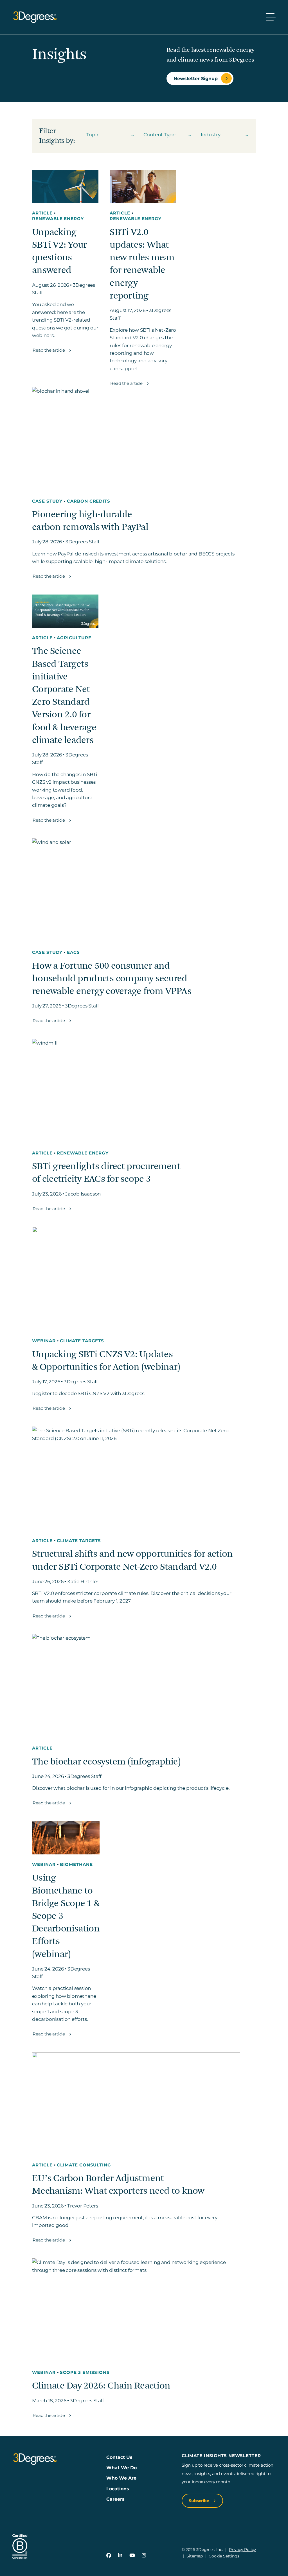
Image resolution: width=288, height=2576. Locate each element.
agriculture (74, 638)
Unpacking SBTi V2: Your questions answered (59, 251)
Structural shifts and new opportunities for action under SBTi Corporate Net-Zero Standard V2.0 (132, 1560)
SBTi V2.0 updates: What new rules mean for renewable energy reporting (142, 264)
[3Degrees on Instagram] (144, 2555)
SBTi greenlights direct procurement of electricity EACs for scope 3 (106, 1173)
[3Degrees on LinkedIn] (120, 2555)
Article (43, 213)
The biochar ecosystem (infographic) (106, 1762)
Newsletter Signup (196, 78)
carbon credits (89, 501)
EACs (73, 952)
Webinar (44, 1341)
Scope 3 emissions (85, 2372)
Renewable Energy (58, 219)
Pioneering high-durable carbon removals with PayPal (90, 521)
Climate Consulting (84, 2165)
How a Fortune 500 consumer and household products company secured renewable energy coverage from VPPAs (112, 979)
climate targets (82, 1341)
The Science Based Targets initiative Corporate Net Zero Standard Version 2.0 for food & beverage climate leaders (64, 696)
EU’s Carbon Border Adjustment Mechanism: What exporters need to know (118, 2185)
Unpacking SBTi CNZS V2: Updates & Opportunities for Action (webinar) (106, 1361)
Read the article (49, 350)
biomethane (76, 1865)
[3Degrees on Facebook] (109, 2555)
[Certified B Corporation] (20, 2547)
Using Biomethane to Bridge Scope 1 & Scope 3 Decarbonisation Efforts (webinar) (66, 1916)
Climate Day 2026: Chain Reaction (101, 2386)
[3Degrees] (35, 17)
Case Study (48, 501)
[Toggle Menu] (271, 17)
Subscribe (200, 2501)
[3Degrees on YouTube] (132, 2555)
